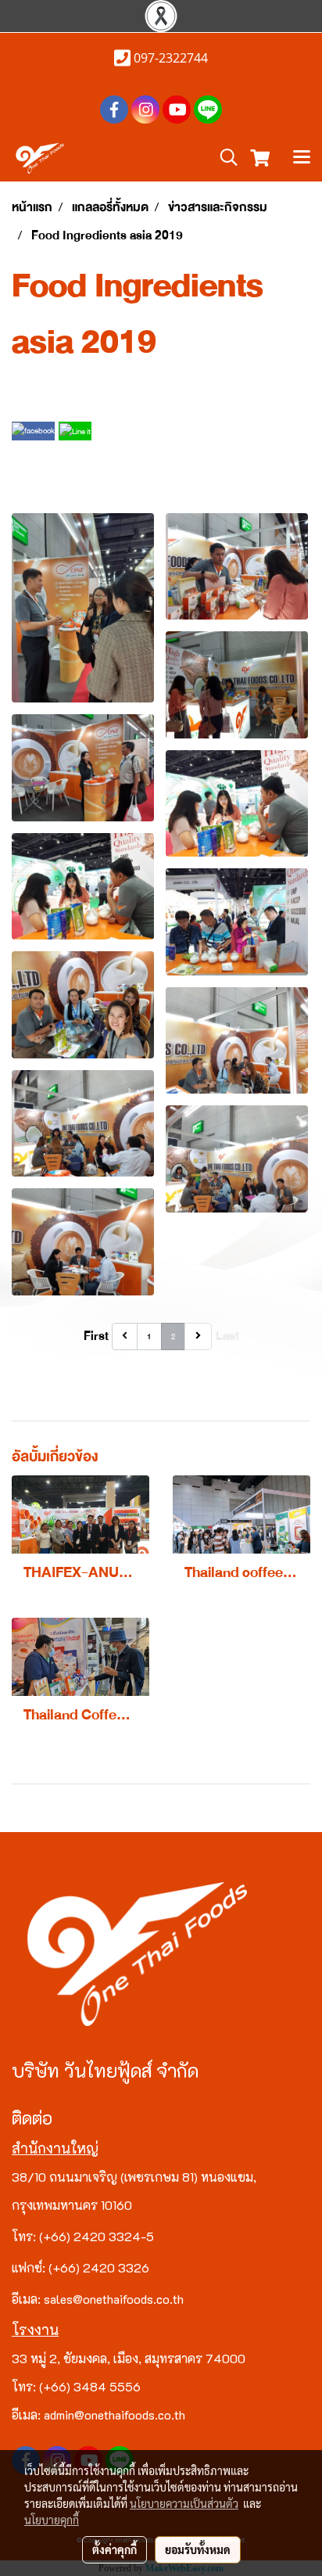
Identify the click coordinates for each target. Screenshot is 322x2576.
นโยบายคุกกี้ (52, 2520)
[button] (224, 158)
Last (227, 1336)
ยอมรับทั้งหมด (198, 2549)
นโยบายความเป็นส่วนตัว (184, 2503)
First (96, 1336)
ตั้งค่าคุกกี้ (114, 2549)
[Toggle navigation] (302, 159)
